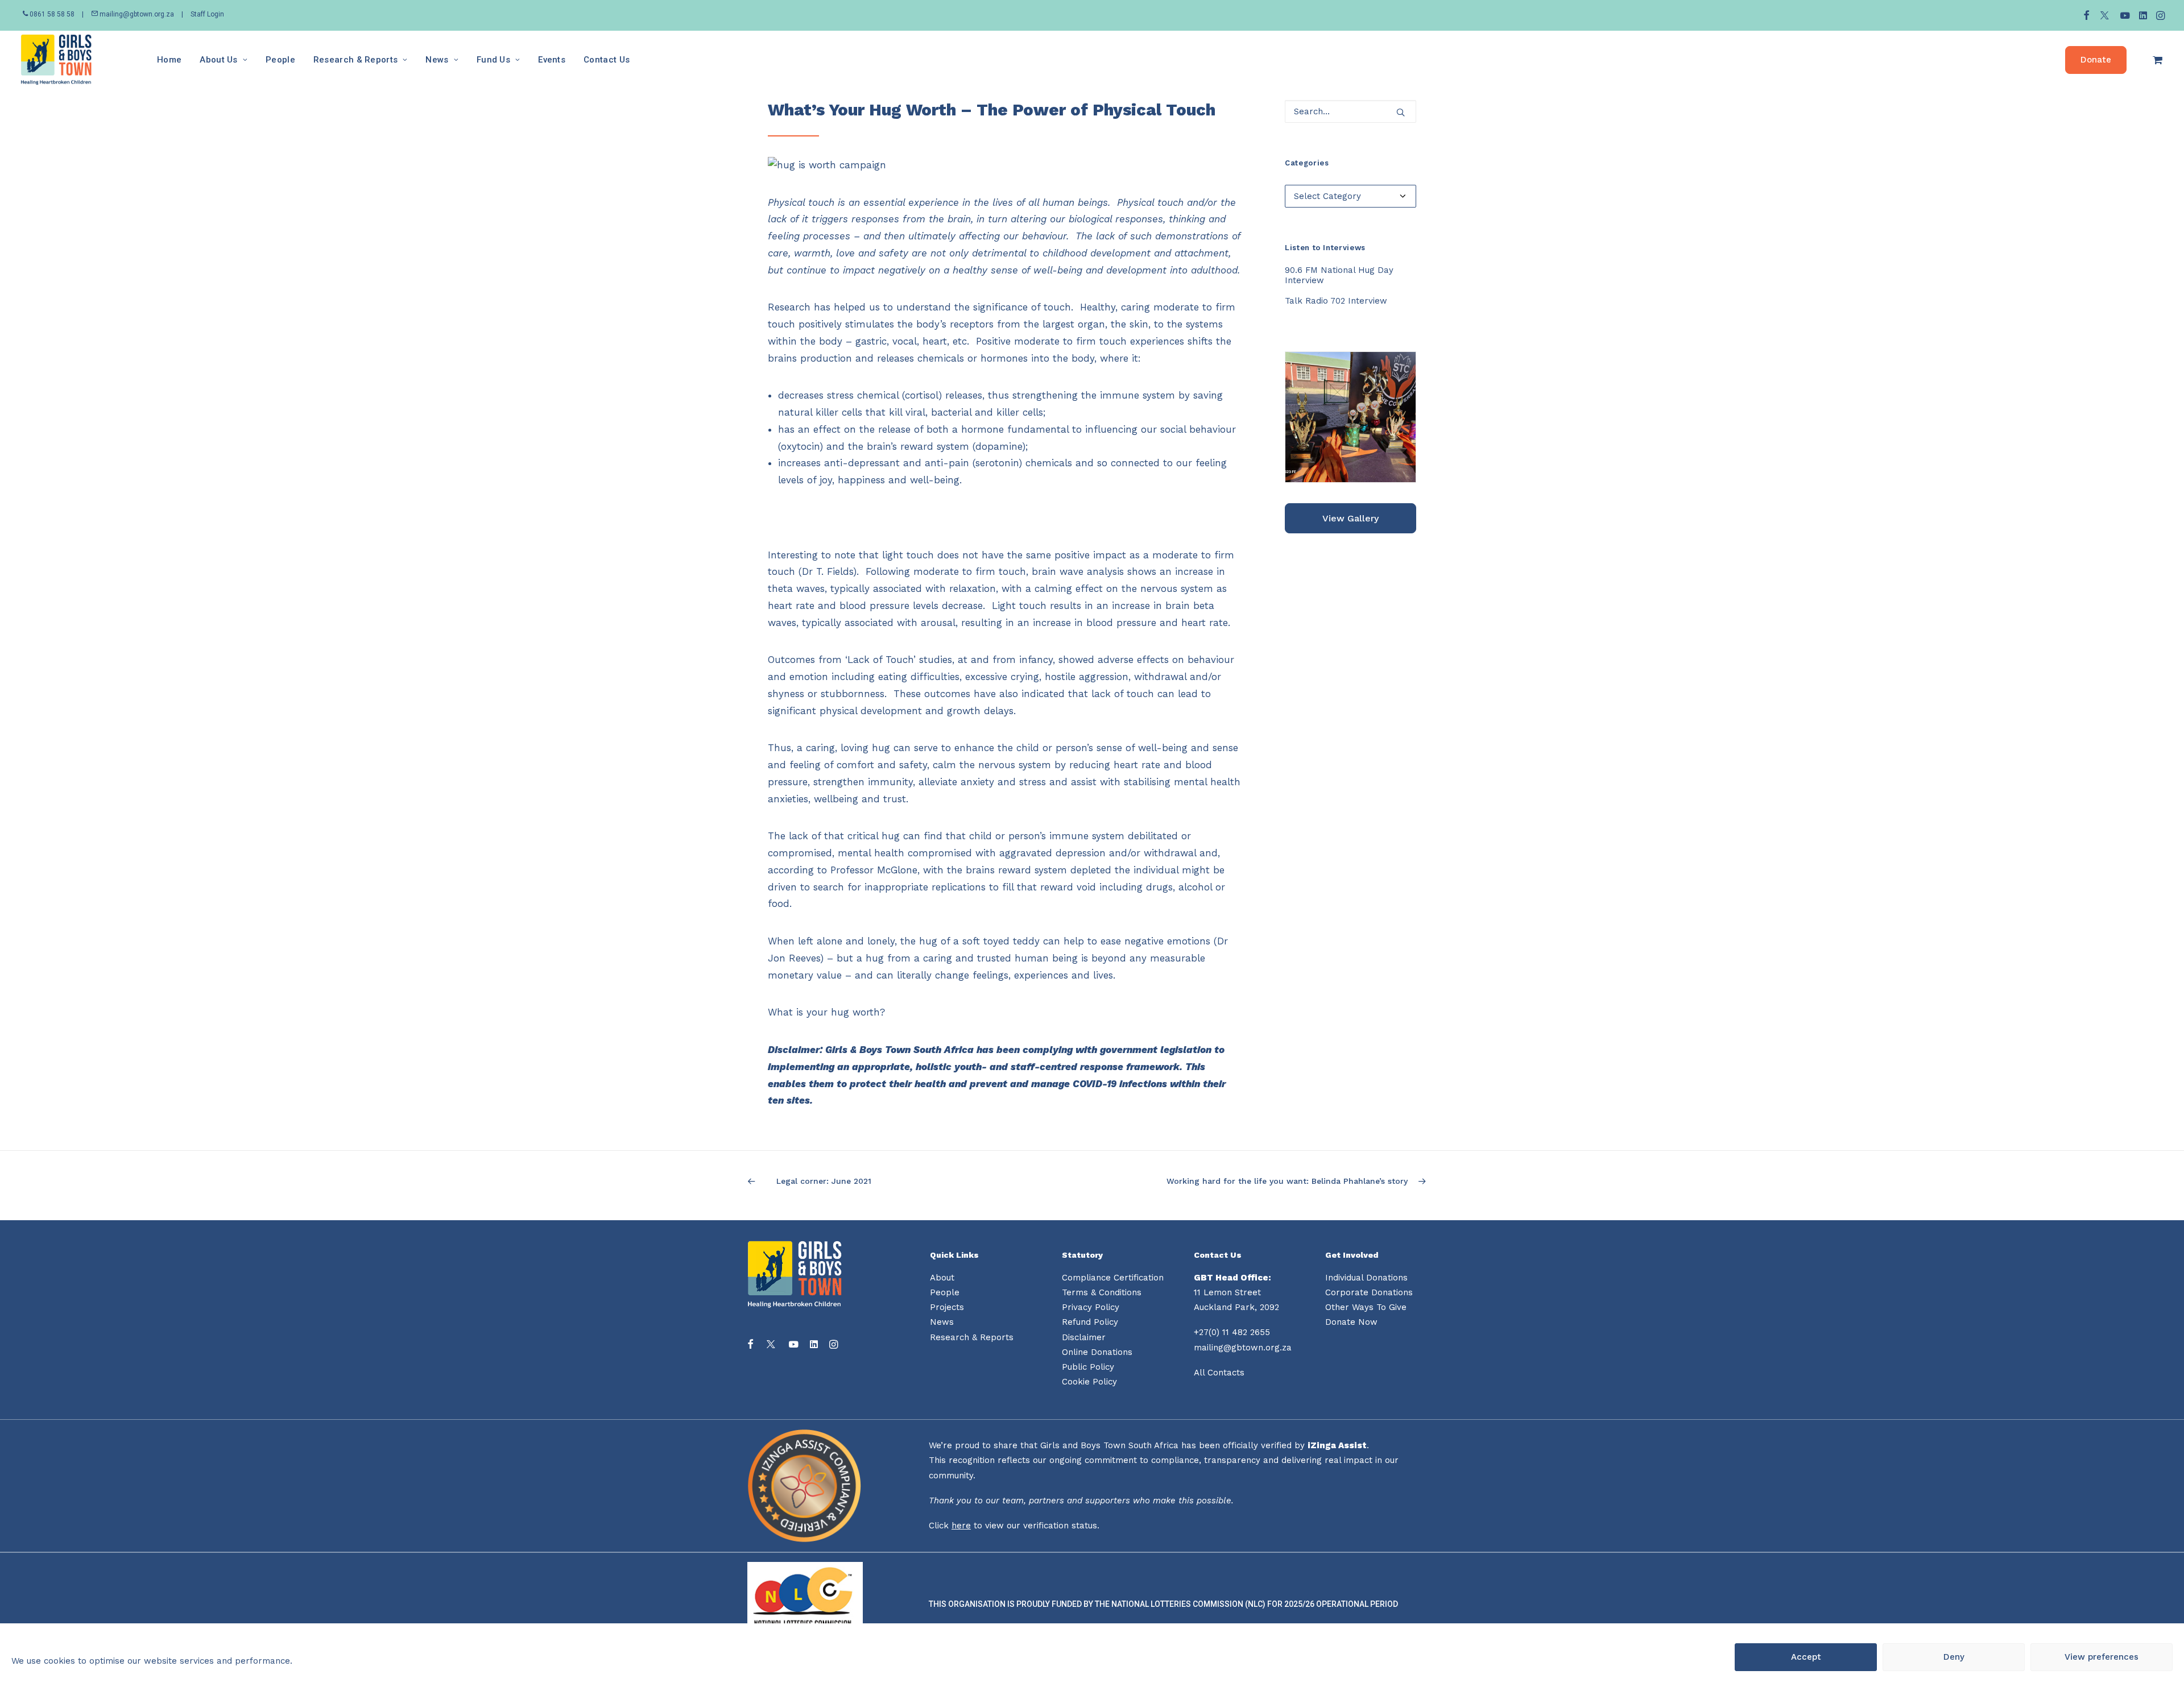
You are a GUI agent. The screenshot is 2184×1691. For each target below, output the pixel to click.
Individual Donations (1366, 1278)
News (437, 60)
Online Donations (1097, 1352)
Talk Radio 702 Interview (1336, 301)
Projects (947, 1307)
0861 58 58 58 (52, 14)
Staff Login (207, 14)
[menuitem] (2086, 15)
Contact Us (607, 60)
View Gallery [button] (1350, 518)
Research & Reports (355, 60)
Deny (1954, 1657)
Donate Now (1351, 1322)
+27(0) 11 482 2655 (1232, 1332)
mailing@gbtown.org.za (136, 14)
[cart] (2158, 60)
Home (169, 60)
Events (552, 60)
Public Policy (1088, 1367)
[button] (2086, 15)
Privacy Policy (1091, 1307)
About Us (218, 60)
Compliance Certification (1113, 1278)
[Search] (1350, 111)
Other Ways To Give (1366, 1307)
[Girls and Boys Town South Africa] (56, 60)
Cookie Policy (1089, 1382)
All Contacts (1219, 1373)
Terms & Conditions (1102, 1292)
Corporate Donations (1369, 1292)
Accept (1806, 1657)
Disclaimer (1084, 1337)
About (942, 1278)
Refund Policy (1090, 1322)
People (280, 60)
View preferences (2102, 1657)
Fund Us (493, 60)
